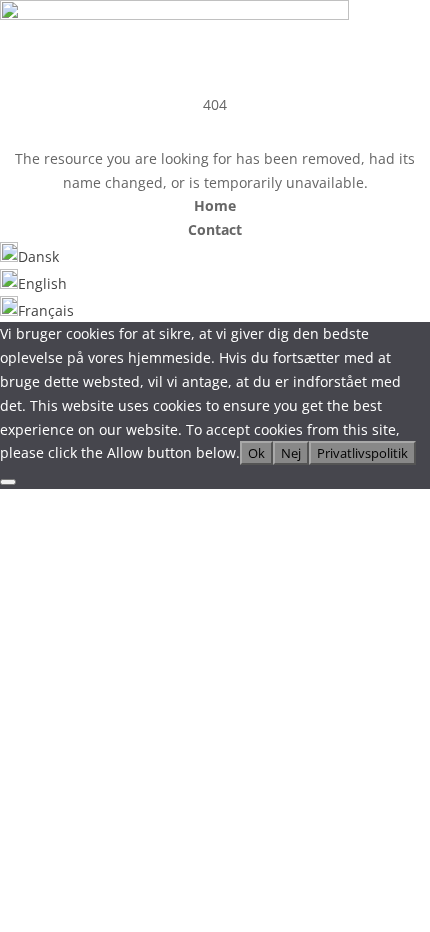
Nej (291, 453)
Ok (256, 453)
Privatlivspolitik (362, 453)
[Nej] (8, 482)
